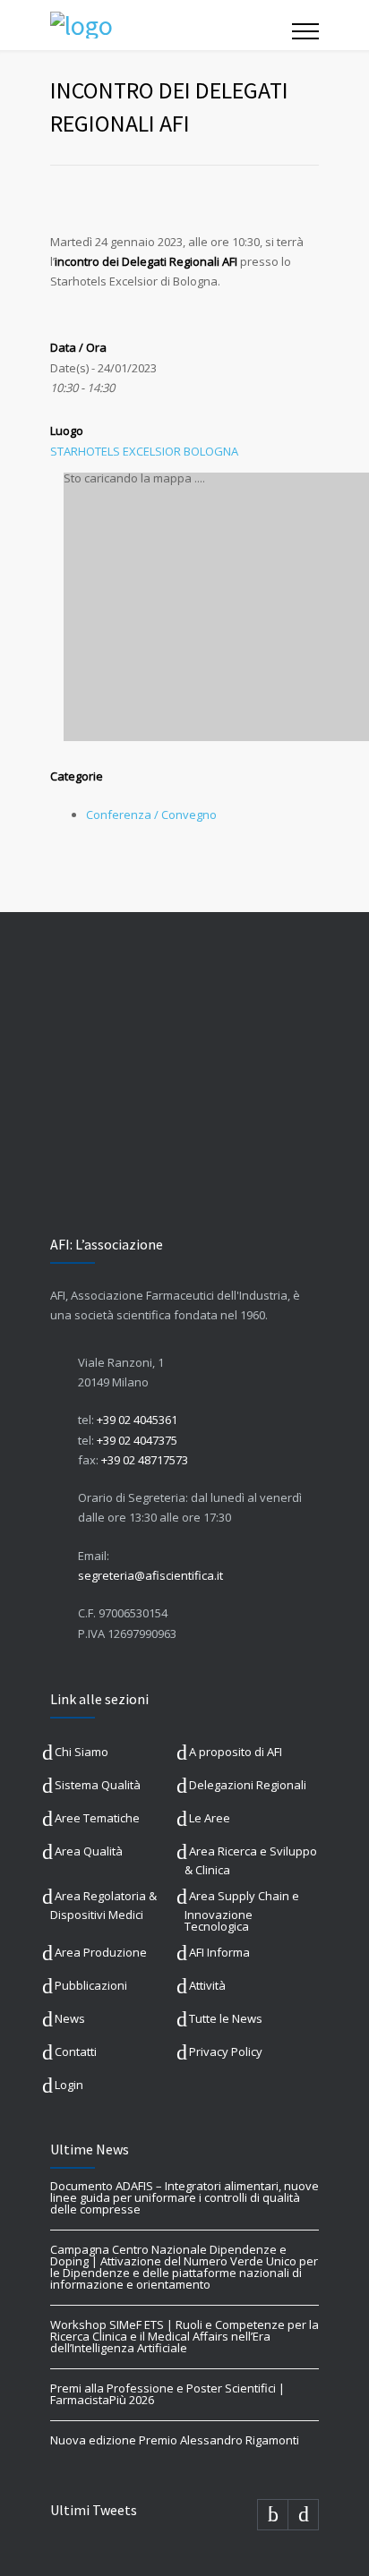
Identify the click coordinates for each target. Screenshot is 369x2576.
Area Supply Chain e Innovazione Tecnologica (242, 1911)
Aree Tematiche (97, 1818)
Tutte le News (226, 2018)
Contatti (76, 2051)
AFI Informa (219, 1952)
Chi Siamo (82, 1752)
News (70, 2018)
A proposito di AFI (236, 1752)
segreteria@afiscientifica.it (150, 1575)
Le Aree (210, 1818)
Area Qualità (89, 1851)
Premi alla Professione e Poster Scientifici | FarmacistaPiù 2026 (167, 2394)
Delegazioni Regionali (248, 1785)
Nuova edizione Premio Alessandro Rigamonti (175, 2440)
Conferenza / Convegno (151, 815)
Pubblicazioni (91, 1985)
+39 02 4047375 (137, 1440)
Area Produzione (101, 1952)
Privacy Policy (226, 2051)
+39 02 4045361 (137, 1420)
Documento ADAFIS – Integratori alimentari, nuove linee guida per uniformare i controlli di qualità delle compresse (184, 2197)
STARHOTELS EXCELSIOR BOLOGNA (144, 451)
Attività (207, 1985)
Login (69, 2085)
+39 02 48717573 (145, 1460)
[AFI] (171, 25)
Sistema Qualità (98, 1785)
